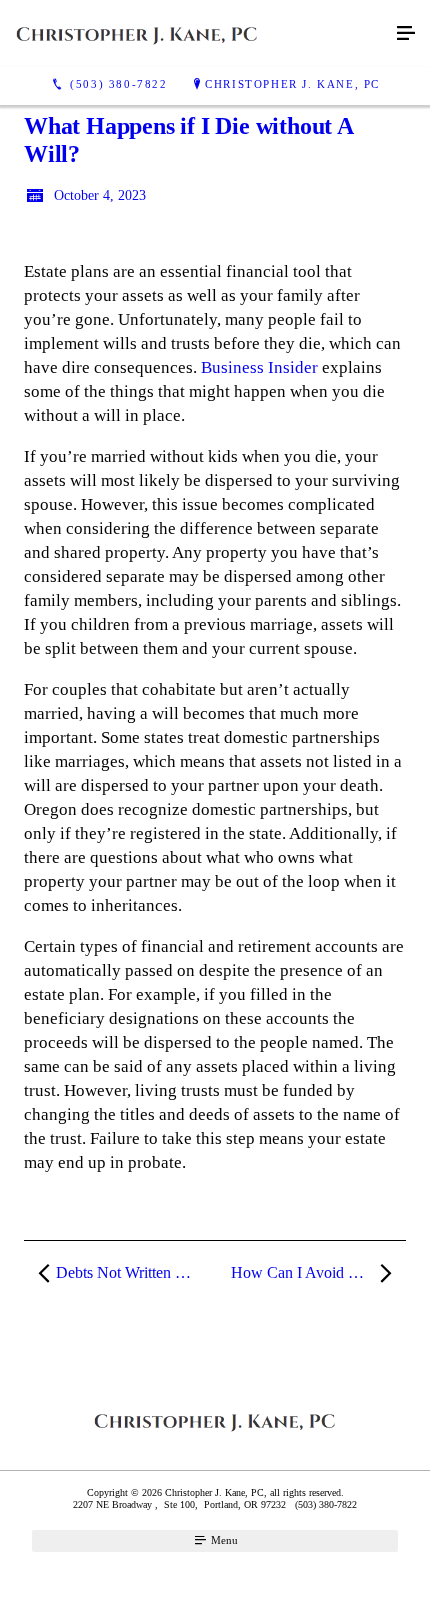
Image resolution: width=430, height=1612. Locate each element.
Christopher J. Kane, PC (292, 84)
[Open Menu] (406, 34)
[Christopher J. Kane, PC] (195, 33)
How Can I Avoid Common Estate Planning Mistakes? (318, 1272)
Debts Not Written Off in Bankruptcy (134, 1272)
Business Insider (259, 367)
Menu (223, 1540)
